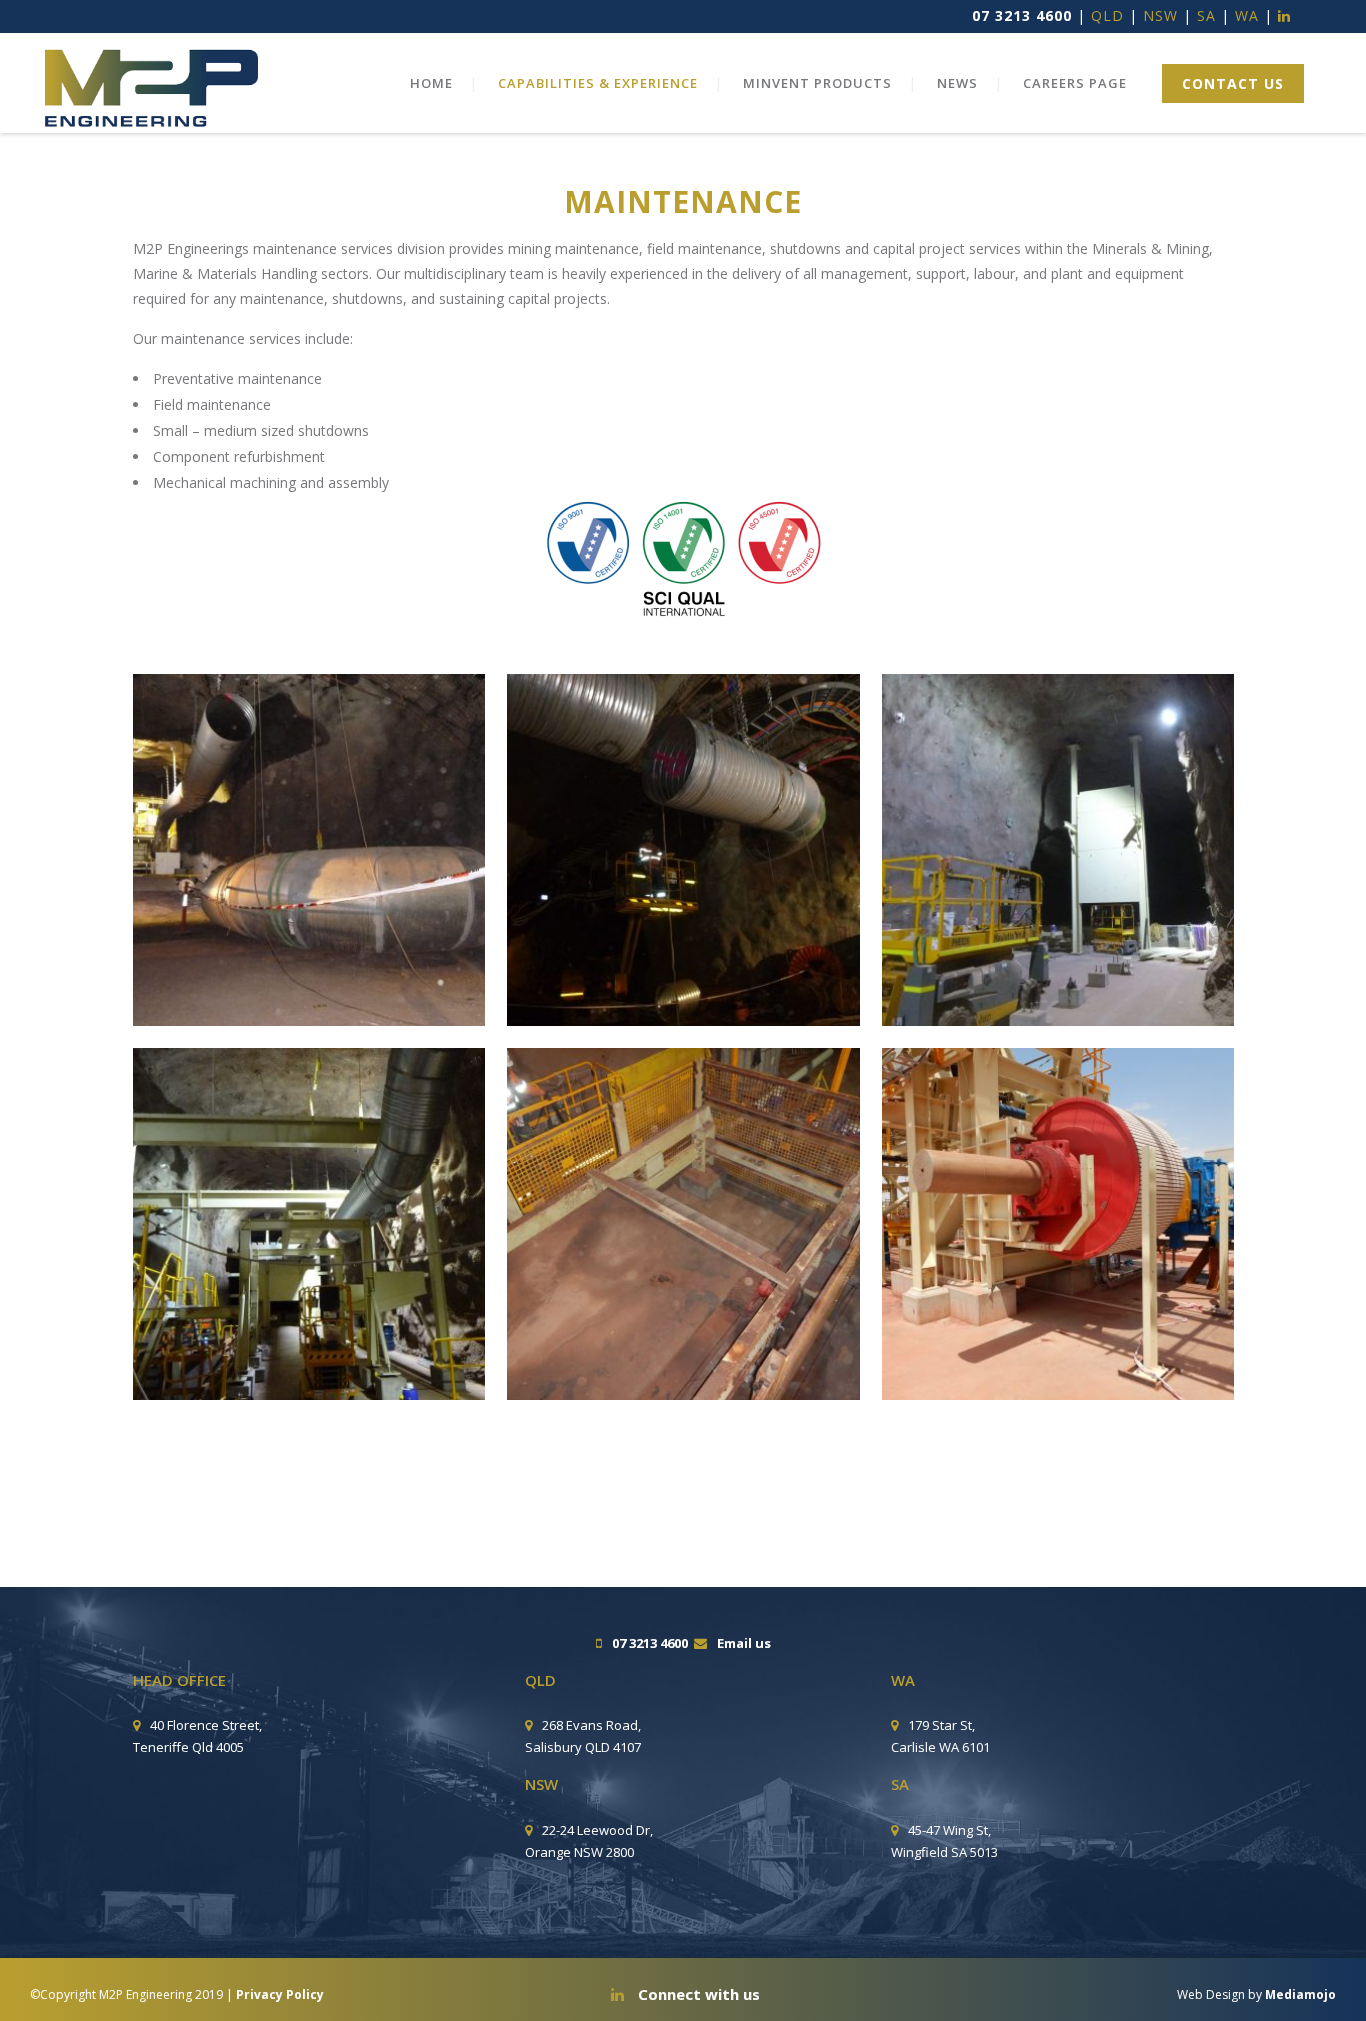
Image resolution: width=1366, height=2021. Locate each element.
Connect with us (697, 1994)
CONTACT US (1233, 83)
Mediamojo (1300, 1994)
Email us (744, 1643)
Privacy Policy (280, 1994)
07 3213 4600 (1022, 15)
